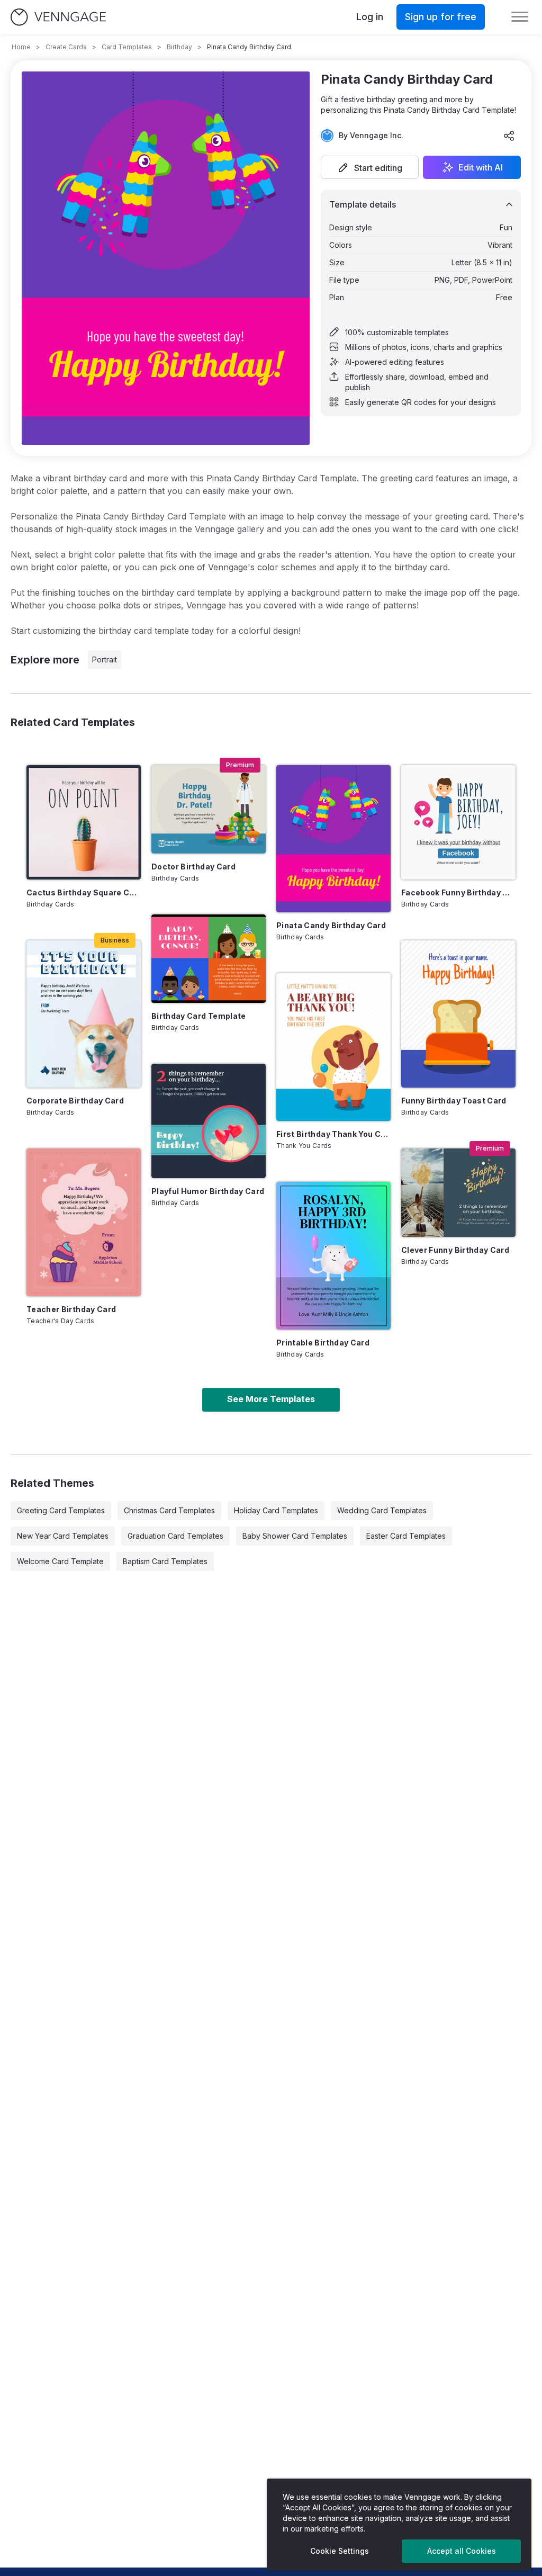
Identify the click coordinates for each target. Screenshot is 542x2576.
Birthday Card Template (199, 1016)
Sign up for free (441, 17)
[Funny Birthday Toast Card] (458, 1014)
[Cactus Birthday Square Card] (84, 822)
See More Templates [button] (271, 1399)
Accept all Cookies (462, 2551)
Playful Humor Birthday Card (208, 1191)
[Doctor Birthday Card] (209, 809)
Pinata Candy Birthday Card (331, 925)
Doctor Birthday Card (193, 867)
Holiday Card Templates (276, 1510)
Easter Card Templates (406, 1536)
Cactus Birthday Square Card (84, 892)
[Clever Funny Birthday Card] (458, 1193)
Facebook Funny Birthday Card (458, 892)
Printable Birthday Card (323, 1343)
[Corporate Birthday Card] (84, 1014)
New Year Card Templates (63, 1536)
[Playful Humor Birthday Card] (209, 1121)
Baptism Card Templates (165, 1561)
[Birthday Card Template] (209, 959)
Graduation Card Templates (175, 1536)
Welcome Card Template (60, 1561)
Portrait (105, 659)
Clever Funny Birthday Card (455, 1250)
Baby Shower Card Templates (295, 1536)
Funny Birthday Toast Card (454, 1101)
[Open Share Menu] (509, 136)
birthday (179, 47)
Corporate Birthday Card (75, 1101)
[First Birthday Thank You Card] (333, 1047)
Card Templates (127, 47)
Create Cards (66, 47)
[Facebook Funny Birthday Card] (458, 822)
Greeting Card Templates (61, 1510)
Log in (370, 17)
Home (21, 47)
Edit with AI (481, 167)
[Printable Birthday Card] (333, 1256)
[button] (370, 167)
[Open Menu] (520, 17)
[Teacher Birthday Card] (84, 1222)
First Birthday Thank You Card (333, 1134)
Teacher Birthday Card (71, 1309)
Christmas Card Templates (169, 1510)
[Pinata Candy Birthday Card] (333, 839)
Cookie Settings (340, 2551)
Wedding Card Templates (382, 1510)
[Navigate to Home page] (58, 17)
